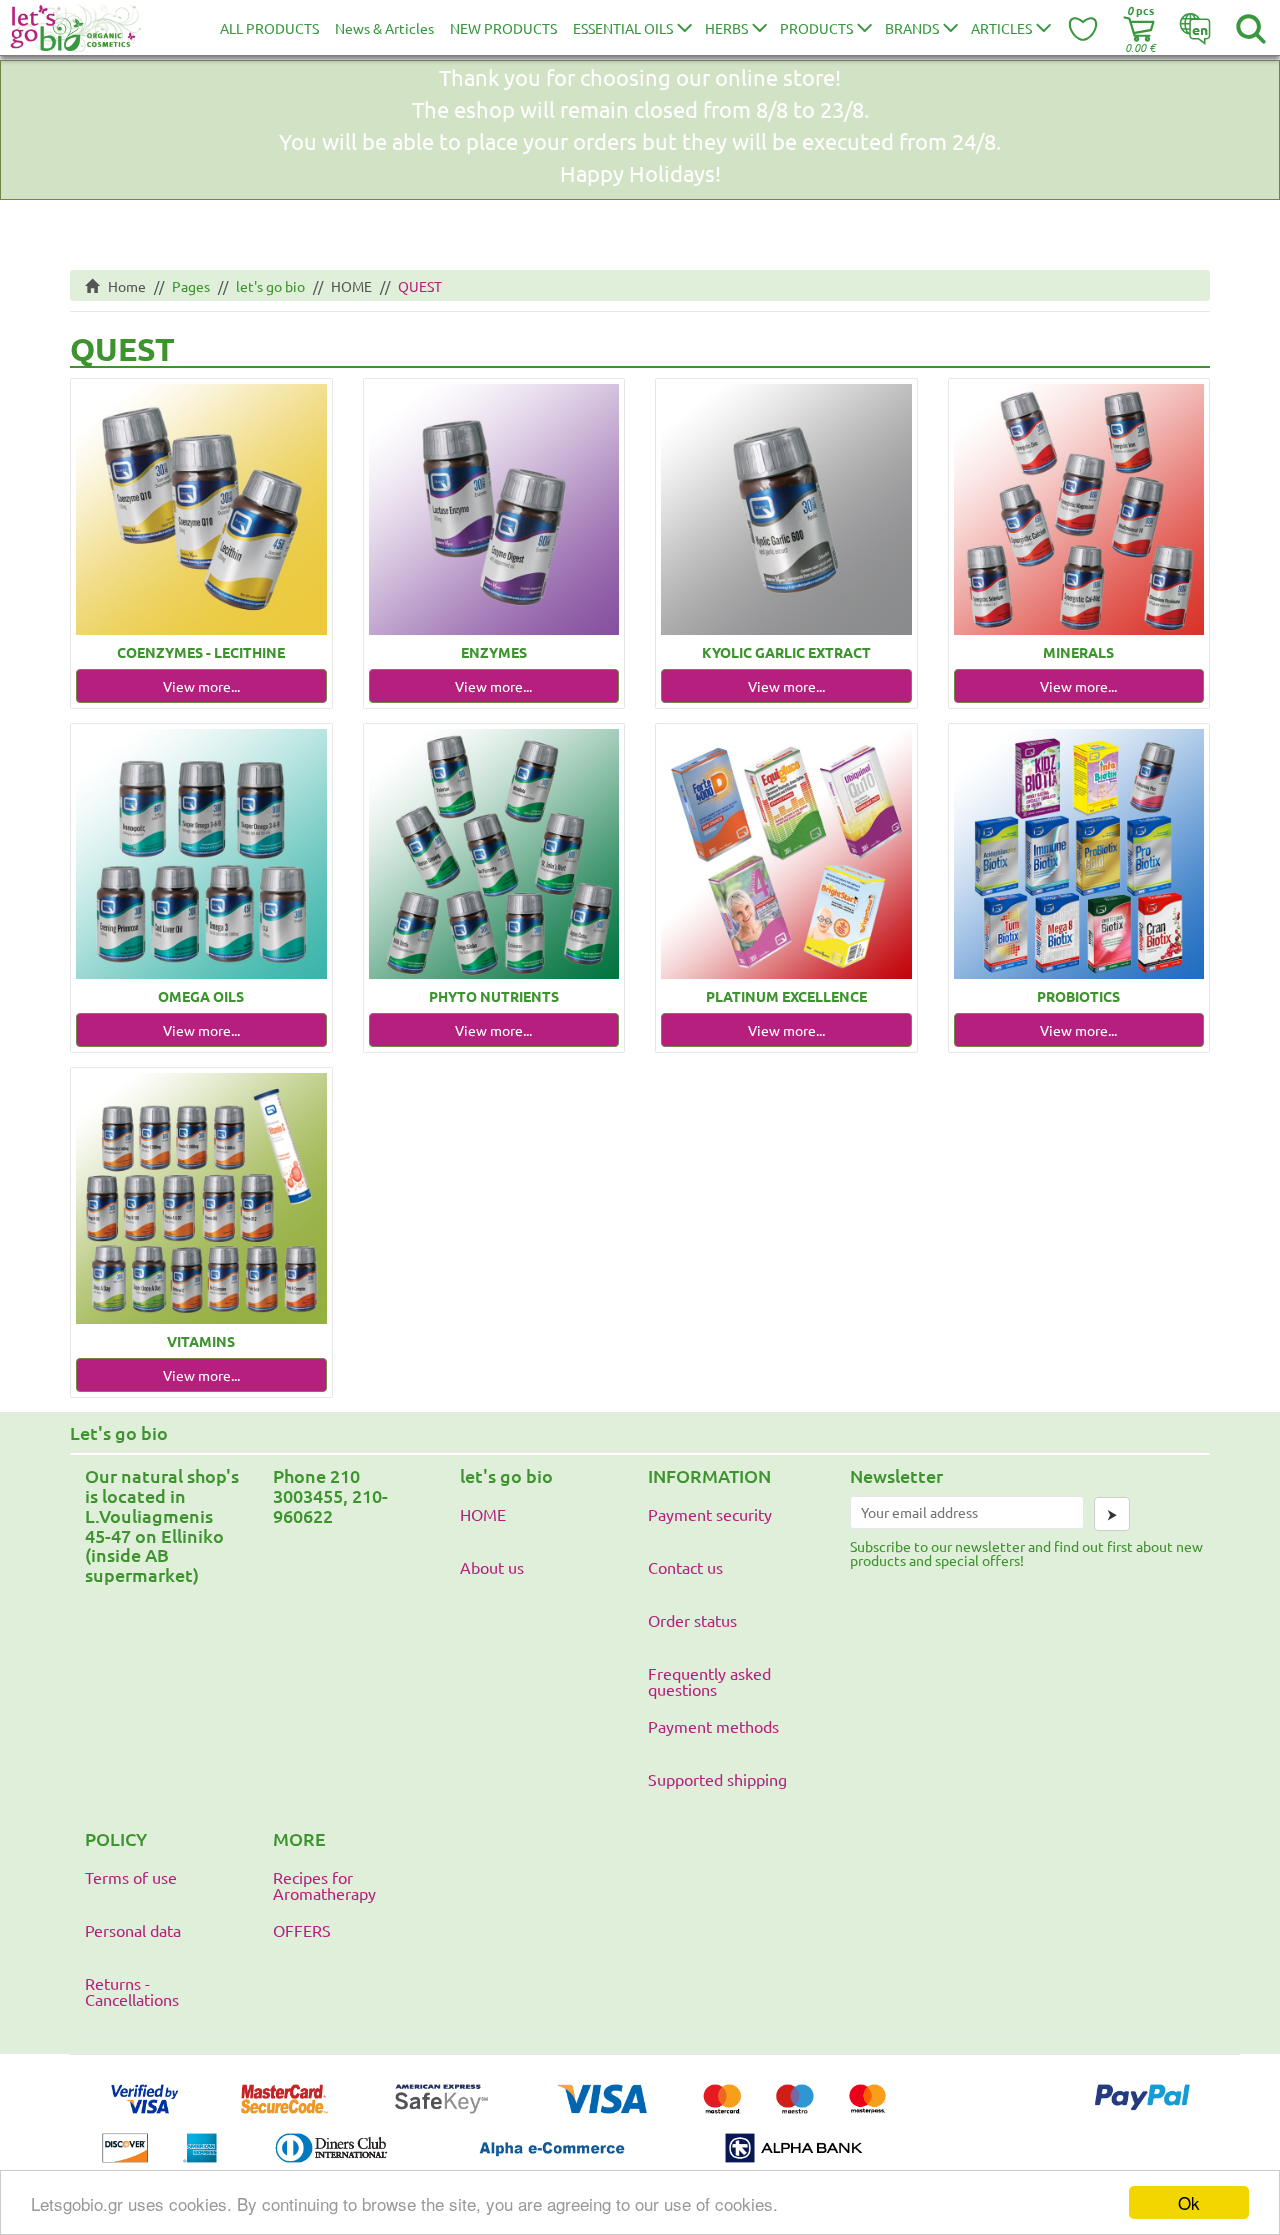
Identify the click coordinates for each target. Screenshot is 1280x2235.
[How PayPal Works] (1142, 2117)
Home (122, 286)
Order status (692, 1620)
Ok (1189, 2202)
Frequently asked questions (709, 1681)
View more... (201, 686)
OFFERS (302, 1930)
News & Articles (384, 28)
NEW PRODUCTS (503, 28)
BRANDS (912, 28)
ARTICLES (1001, 28)
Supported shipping (717, 1779)
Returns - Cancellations (132, 1991)
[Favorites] (1084, 28)
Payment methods (713, 1726)
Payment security (710, 1514)
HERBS (726, 28)
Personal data (133, 1930)
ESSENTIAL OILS (623, 28)
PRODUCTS (816, 28)
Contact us (685, 1567)
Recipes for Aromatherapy (324, 1885)
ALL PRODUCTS (269, 28)
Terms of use (131, 1877)
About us (492, 1567)
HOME (351, 286)
